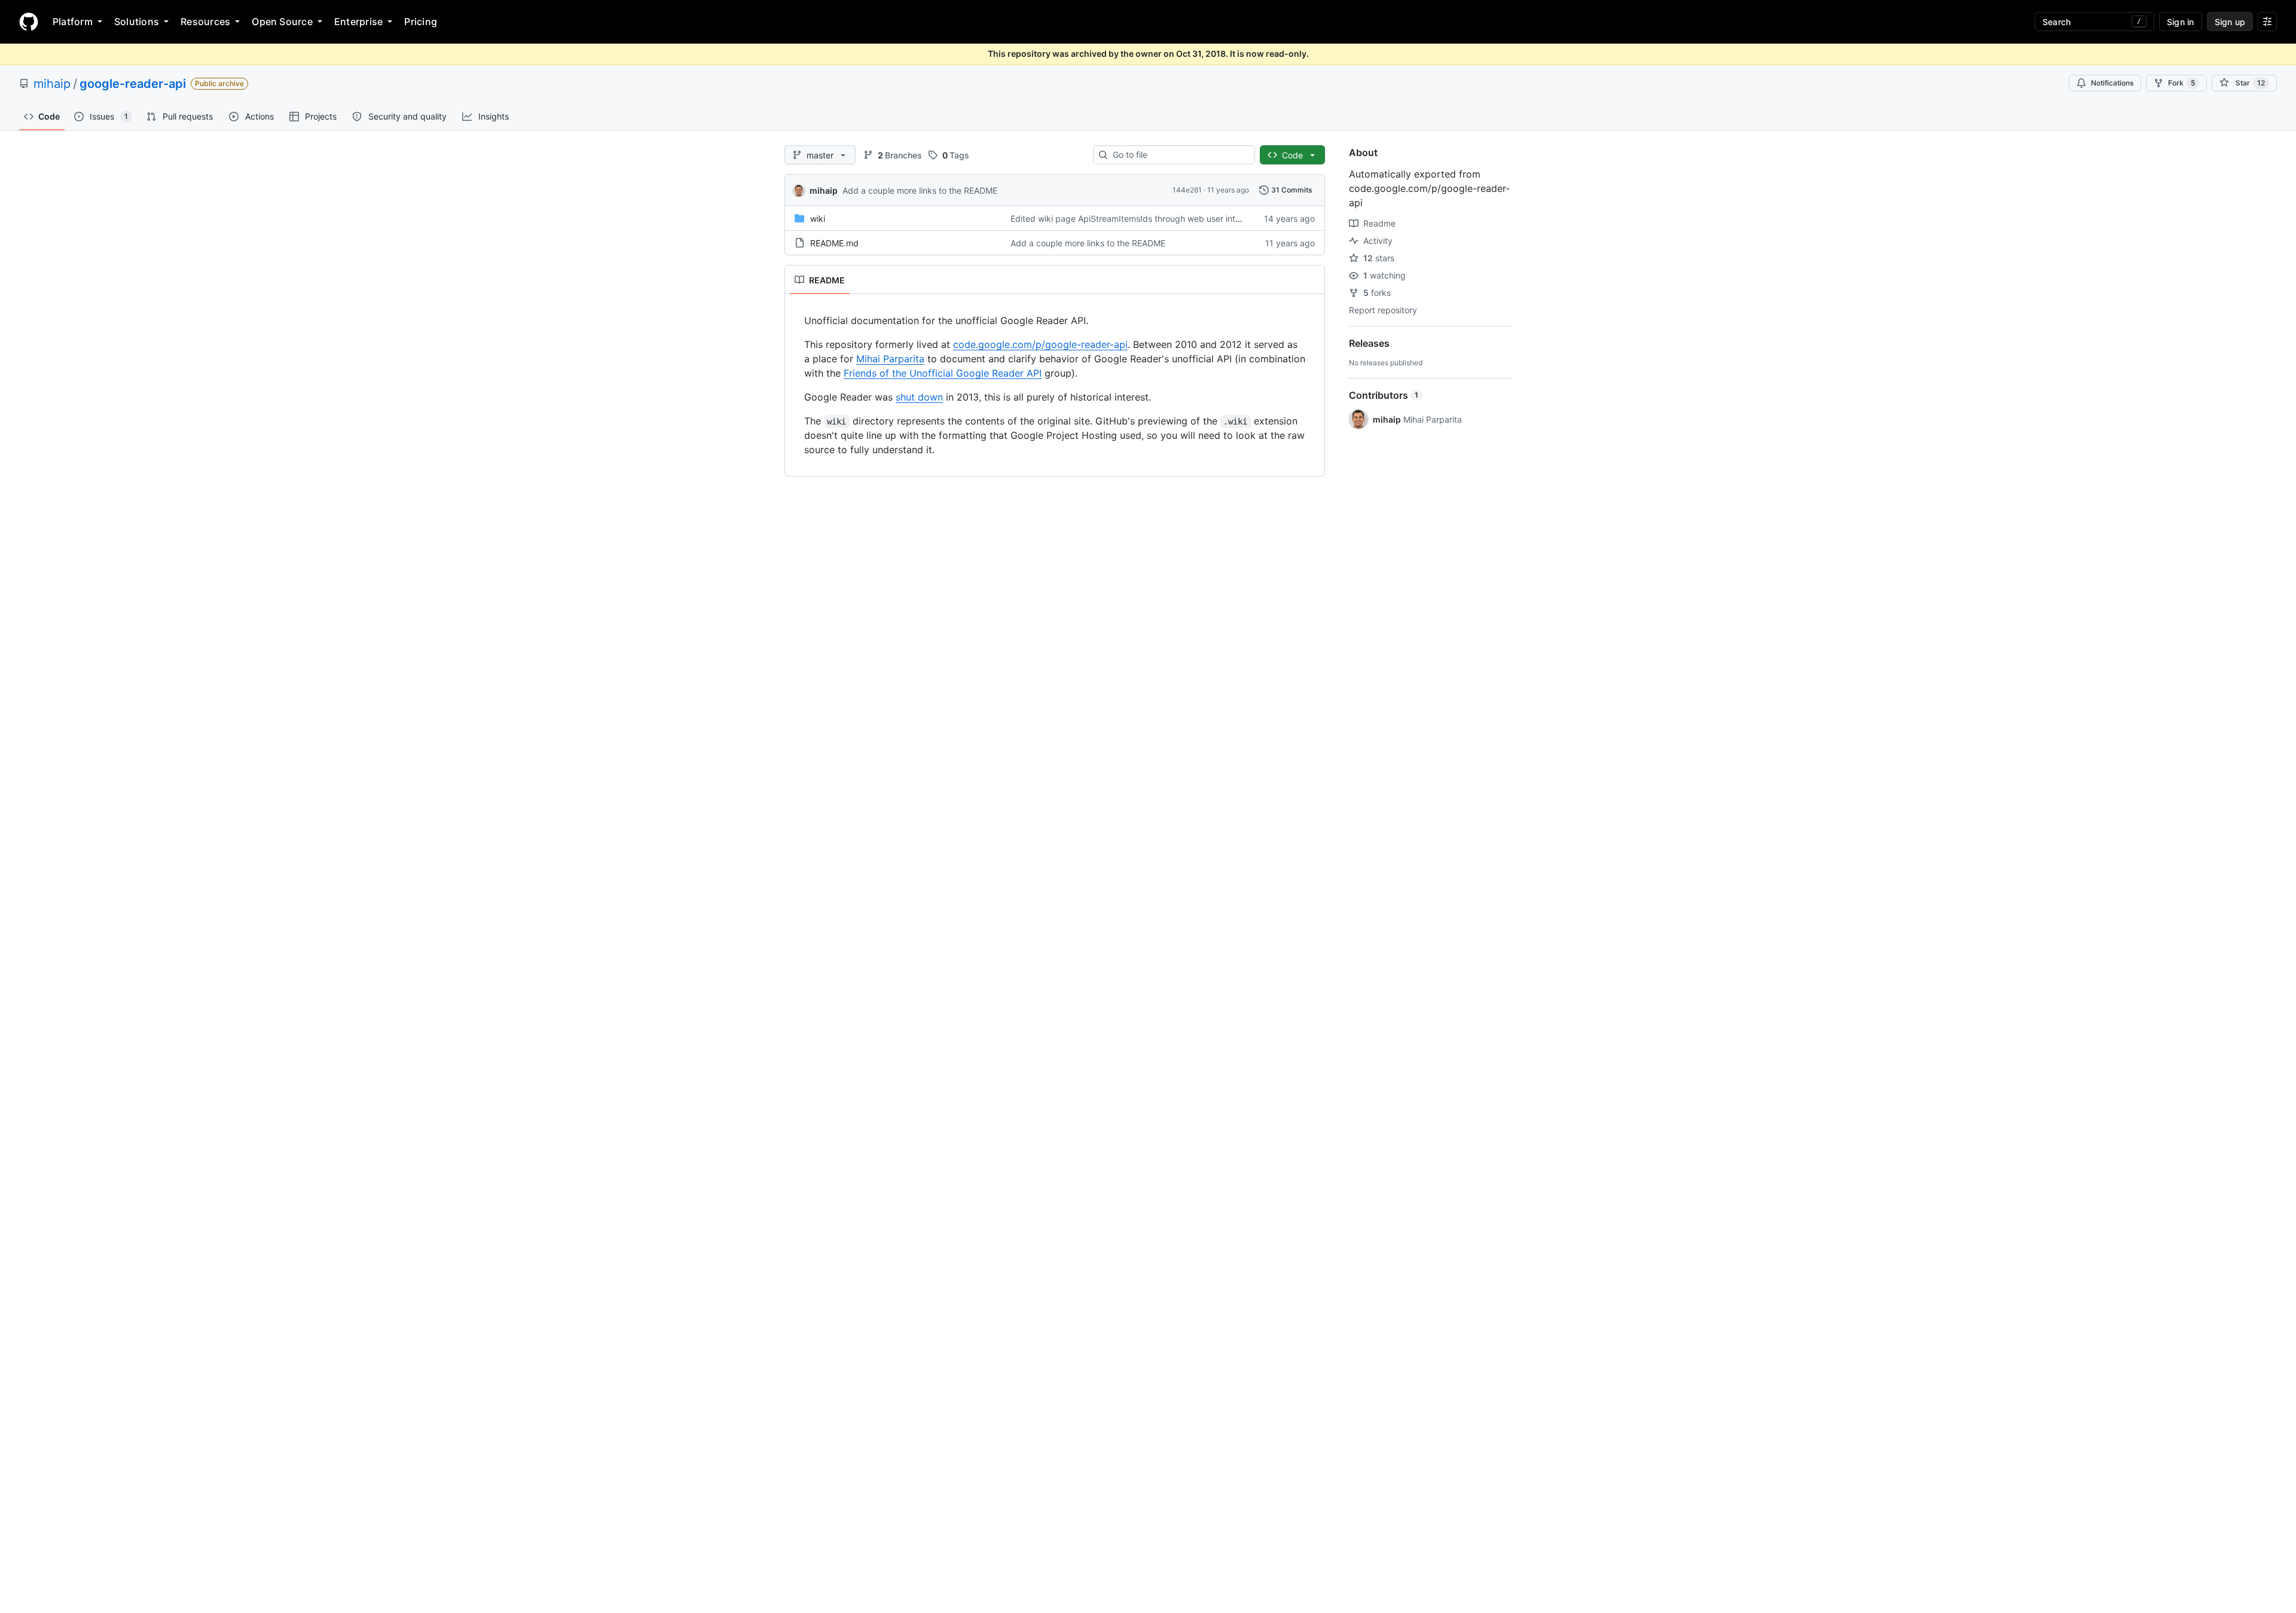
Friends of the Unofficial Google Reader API (943, 373)
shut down (919, 397)
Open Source (282, 22)
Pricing (421, 22)
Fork (2181, 83)
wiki (818, 219)
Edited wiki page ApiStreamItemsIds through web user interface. (1137, 219)
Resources (205, 22)
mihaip (52, 84)
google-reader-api (133, 84)
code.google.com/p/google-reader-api (1040, 344)
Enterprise (358, 22)
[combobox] (1179, 155)
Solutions (137, 22)
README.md (834, 243)
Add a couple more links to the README (920, 190)
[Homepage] (29, 22)
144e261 (1187, 190)
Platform (73, 22)
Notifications (2112, 83)
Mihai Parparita (890, 359)
